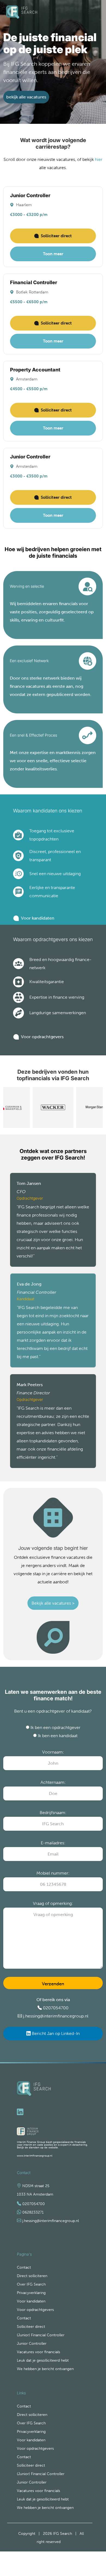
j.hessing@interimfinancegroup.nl (56, 2016)
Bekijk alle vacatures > (53, 1603)
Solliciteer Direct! (88, 2556)
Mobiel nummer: (53, 1873)
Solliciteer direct (56, 236)
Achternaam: (53, 1782)
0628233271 (33, 2212)
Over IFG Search (31, 2284)
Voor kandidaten (38, 918)
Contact (24, 2267)
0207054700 (56, 2008)
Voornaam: (53, 1752)
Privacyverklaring (31, 2293)
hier (99, 159)
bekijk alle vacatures (26, 97)
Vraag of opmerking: (53, 1903)
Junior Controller (30, 195)
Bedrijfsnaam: (53, 1813)
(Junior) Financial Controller (41, 2335)
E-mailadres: (53, 1843)
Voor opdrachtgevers (42, 1037)
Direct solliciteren (32, 2276)
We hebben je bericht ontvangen (45, 2369)
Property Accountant (35, 370)
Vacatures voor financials (38, 2352)
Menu (91, 10)
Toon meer (53, 254)
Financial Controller (34, 282)
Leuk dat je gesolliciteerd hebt (43, 2360)
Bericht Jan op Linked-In (55, 2033)
